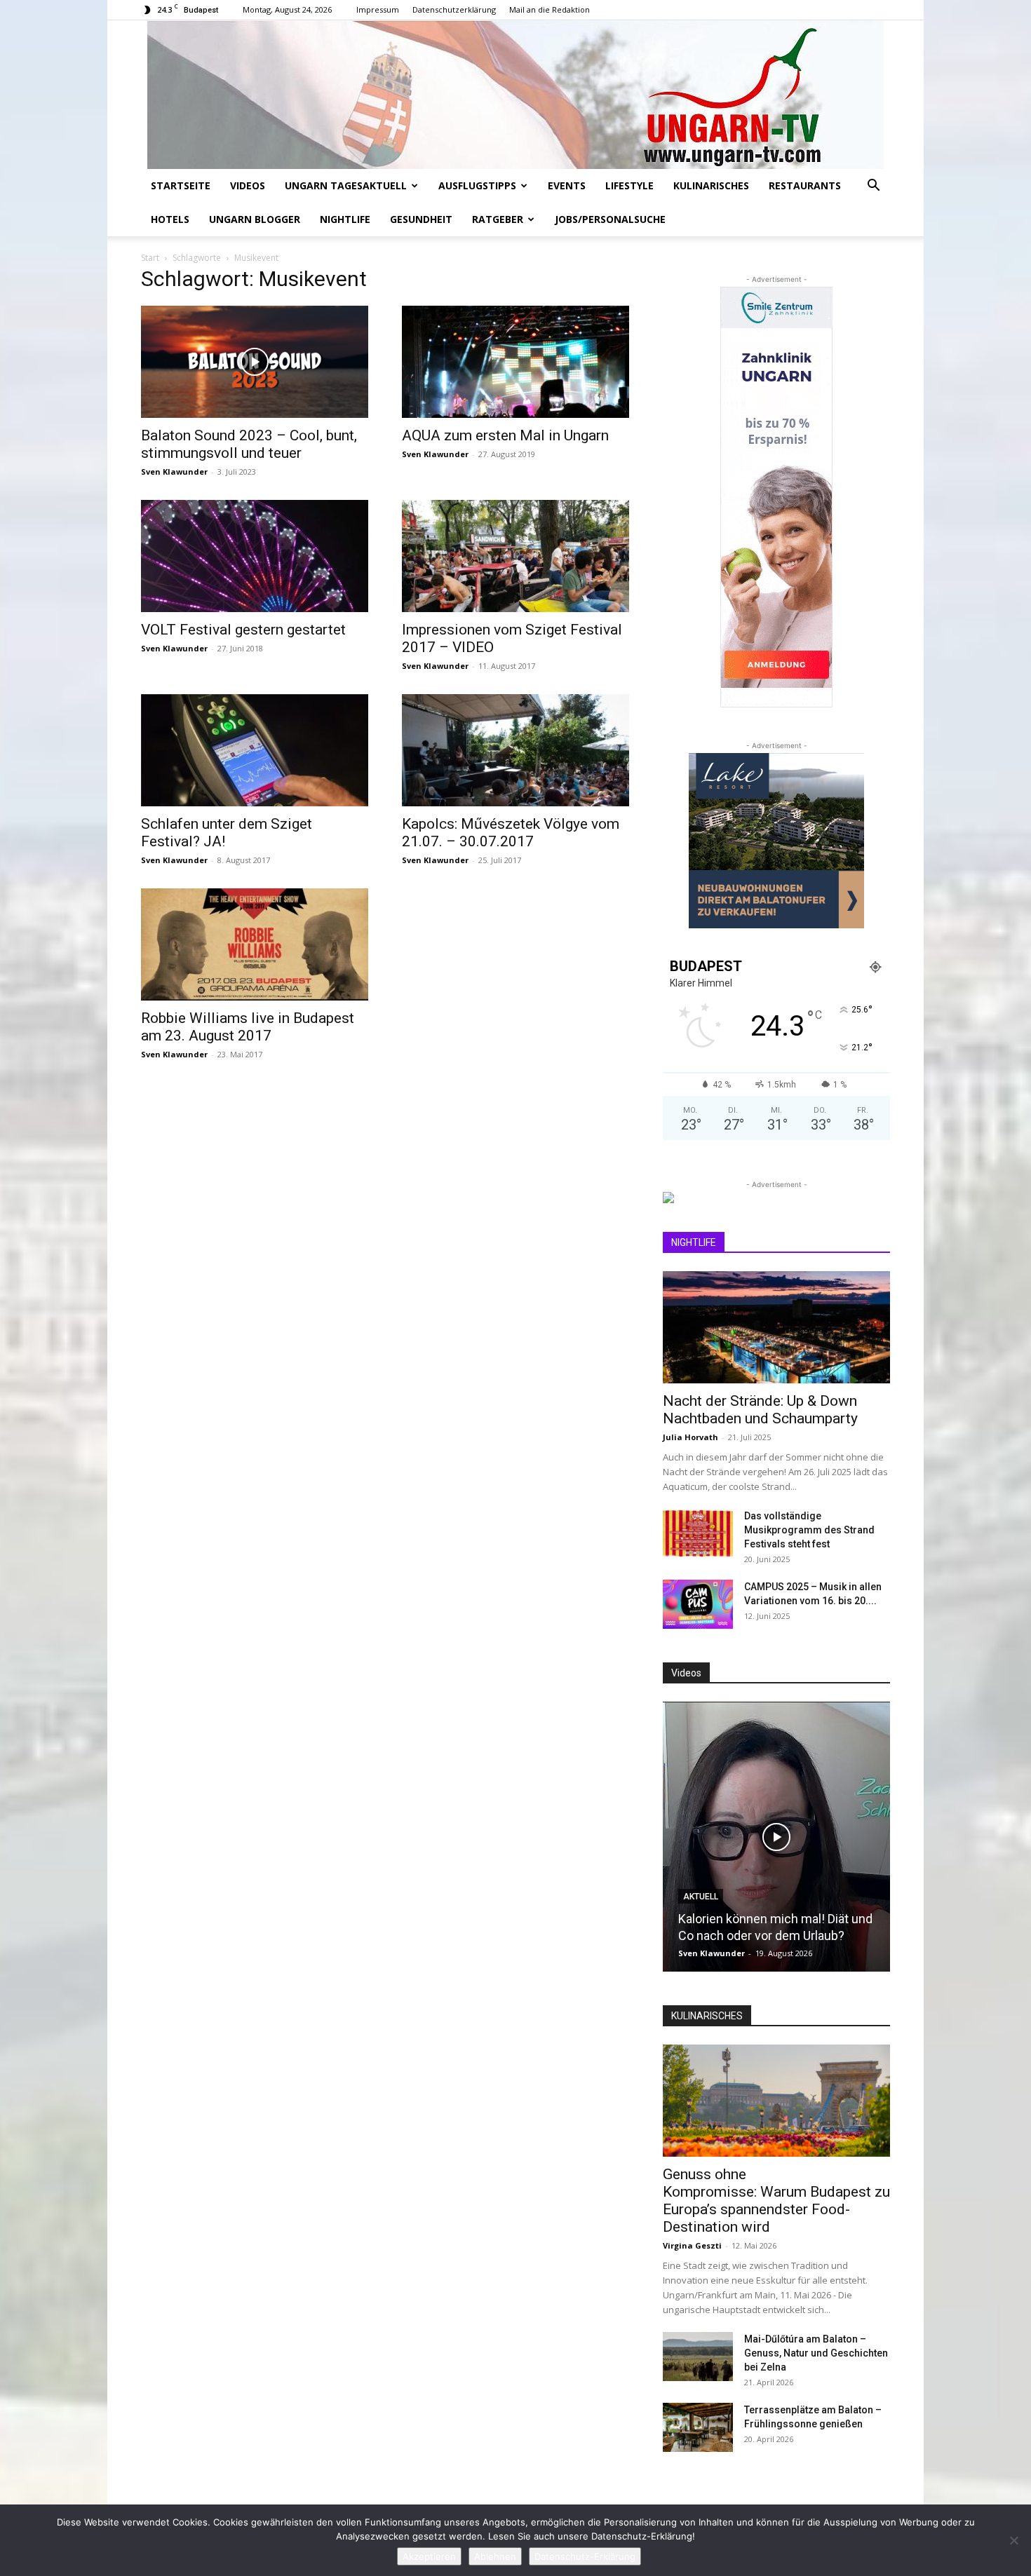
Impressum (378, 9)
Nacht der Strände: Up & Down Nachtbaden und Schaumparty (760, 1410)
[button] (873, 187)
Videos (248, 185)
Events (567, 185)
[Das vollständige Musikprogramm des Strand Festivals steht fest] (698, 1533)
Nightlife (345, 219)
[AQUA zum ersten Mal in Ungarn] (515, 362)
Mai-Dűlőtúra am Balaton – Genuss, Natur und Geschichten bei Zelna (816, 2353)
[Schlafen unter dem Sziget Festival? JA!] (255, 750)
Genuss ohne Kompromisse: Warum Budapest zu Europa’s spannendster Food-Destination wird (776, 2201)
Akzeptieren (429, 2556)
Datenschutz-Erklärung (585, 2556)
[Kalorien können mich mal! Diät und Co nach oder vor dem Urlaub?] (776, 1837)
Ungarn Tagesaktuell (346, 185)
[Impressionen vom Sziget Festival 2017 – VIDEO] (515, 556)
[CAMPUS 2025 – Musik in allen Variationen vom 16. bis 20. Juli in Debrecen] (698, 1604)
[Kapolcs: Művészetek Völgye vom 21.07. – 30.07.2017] (515, 750)
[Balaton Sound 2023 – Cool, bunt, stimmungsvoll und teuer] (255, 362)
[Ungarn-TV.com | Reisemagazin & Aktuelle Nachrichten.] (515, 95)
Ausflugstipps (477, 185)
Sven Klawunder (174, 472)
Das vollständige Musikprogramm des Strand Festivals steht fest (809, 1530)
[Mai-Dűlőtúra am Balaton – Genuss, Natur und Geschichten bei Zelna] (698, 2357)
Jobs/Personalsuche (610, 219)
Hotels (170, 219)
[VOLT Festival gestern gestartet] (255, 556)
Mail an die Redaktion (550, 9)
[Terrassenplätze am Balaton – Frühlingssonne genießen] (698, 2427)
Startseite (181, 185)
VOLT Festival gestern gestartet (243, 630)
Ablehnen (495, 2556)
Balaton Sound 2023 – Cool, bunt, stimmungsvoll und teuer (249, 444)
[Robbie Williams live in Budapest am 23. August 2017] (255, 944)
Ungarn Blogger (255, 219)
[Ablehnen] (1013, 2540)
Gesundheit (421, 219)
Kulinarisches (711, 185)
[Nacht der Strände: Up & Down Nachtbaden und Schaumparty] (776, 1327)
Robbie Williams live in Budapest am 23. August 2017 (248, 1027)
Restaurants (805, 185)
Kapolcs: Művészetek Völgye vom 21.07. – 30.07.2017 (511, 833)
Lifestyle (629, 185)
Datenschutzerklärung (454, 9)
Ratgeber (498, 219)
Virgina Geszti (692, 2245)
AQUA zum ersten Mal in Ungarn (505, 435)
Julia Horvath (690, 1437)
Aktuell (701, 1897)
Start (150, 258)
